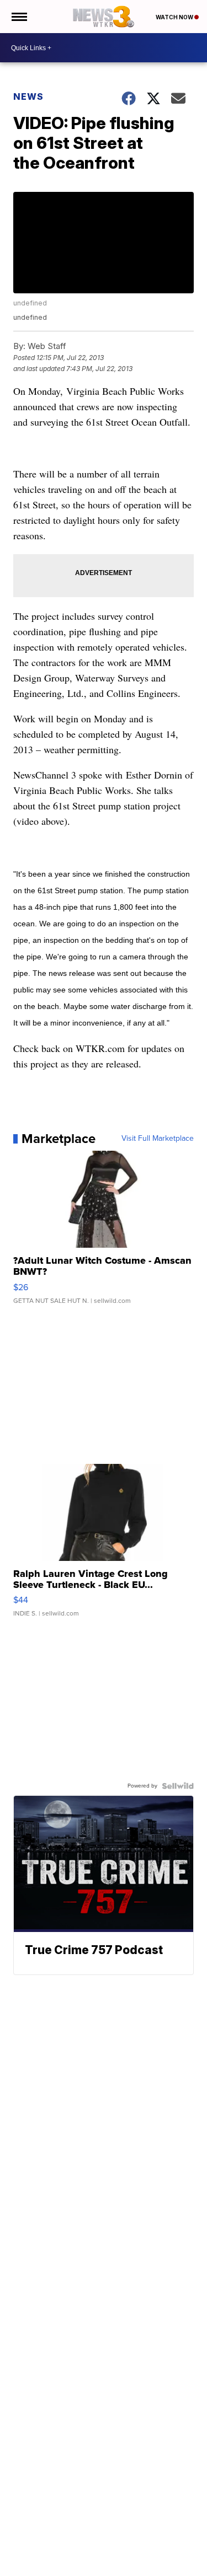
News (28, 96)
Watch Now (175, 17)
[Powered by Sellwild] (178, 1786)
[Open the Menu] (18, 17)
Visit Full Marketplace (158, 1139)
